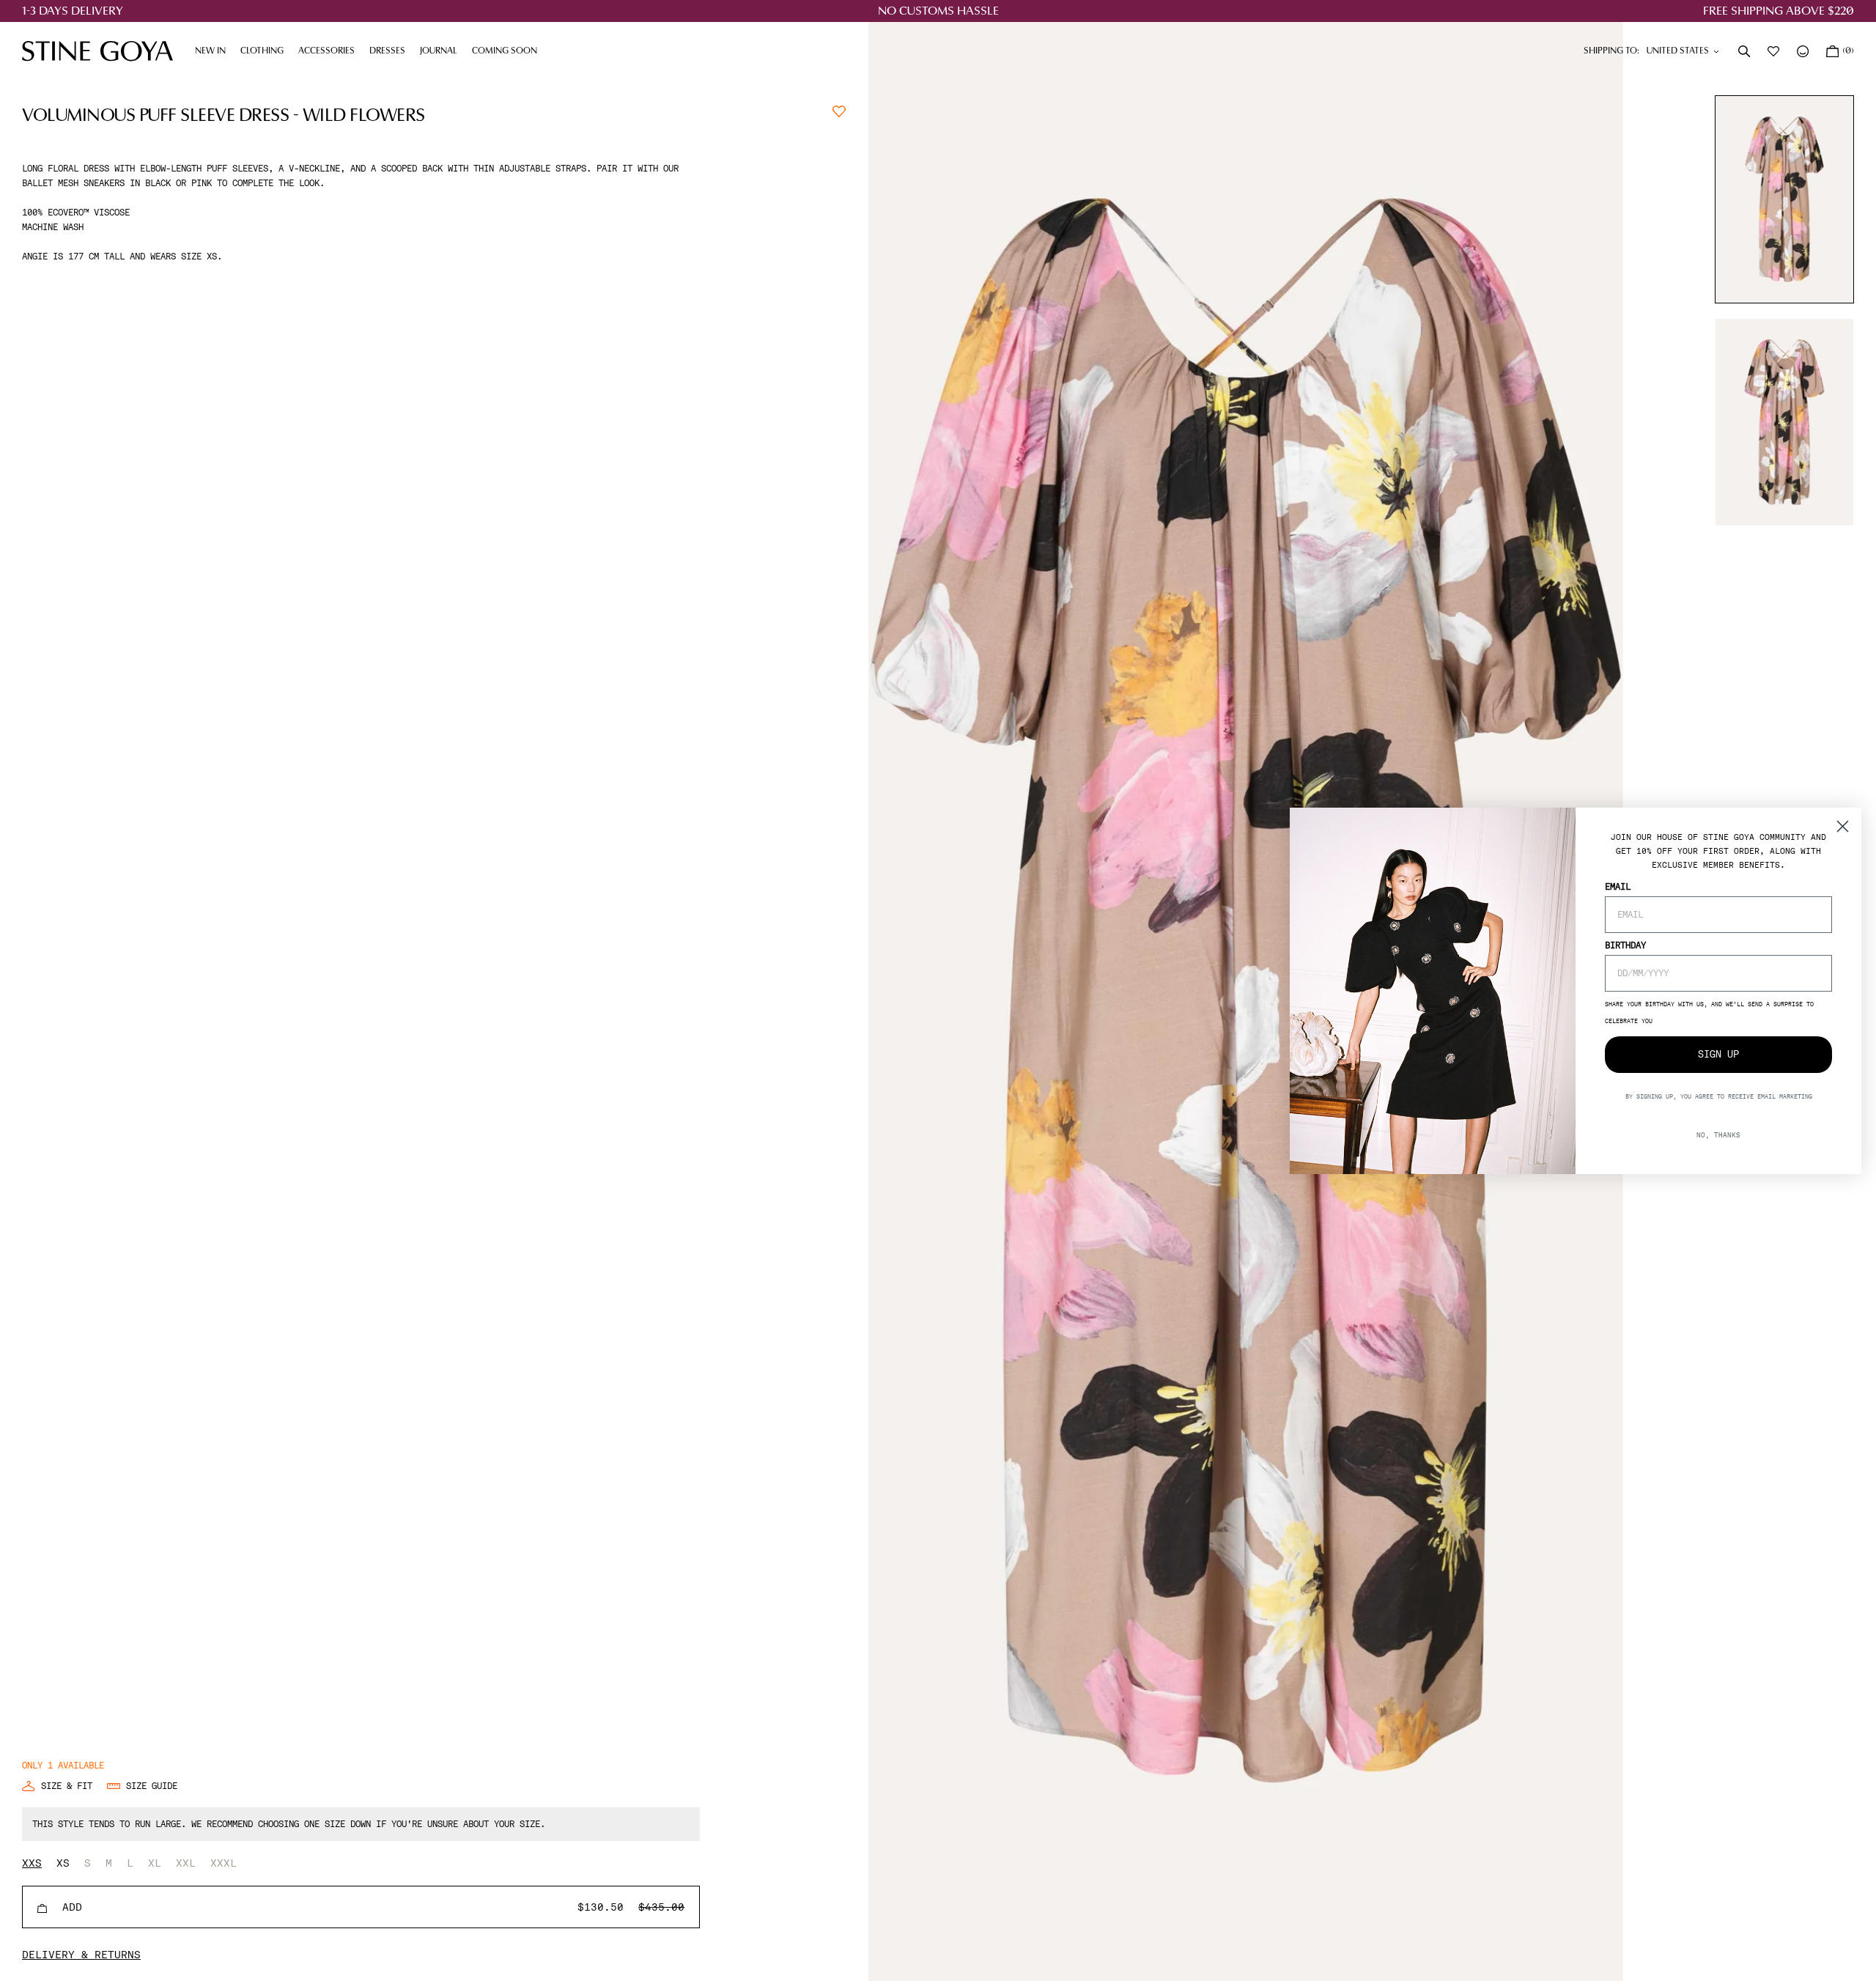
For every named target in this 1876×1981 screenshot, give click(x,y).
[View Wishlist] (1775, 51)
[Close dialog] (1843, 826)
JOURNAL (442, 51)
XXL (186, 1863)
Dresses (391, 51)
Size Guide (152, 1786)
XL (155, 1863)
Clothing (266, 51)
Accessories (330, 51)
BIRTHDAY (1625, 945)
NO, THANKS (1718, 1134)
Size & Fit (67, 1786)
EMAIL (1618, 886)
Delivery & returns (81, 1955)
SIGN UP (1718, 1054)
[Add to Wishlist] (839, 110)
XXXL (224, 1863)
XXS (32, 1863)
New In (210, 51)
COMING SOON (505, 51)
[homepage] (97, 51)
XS (63, 1863)
